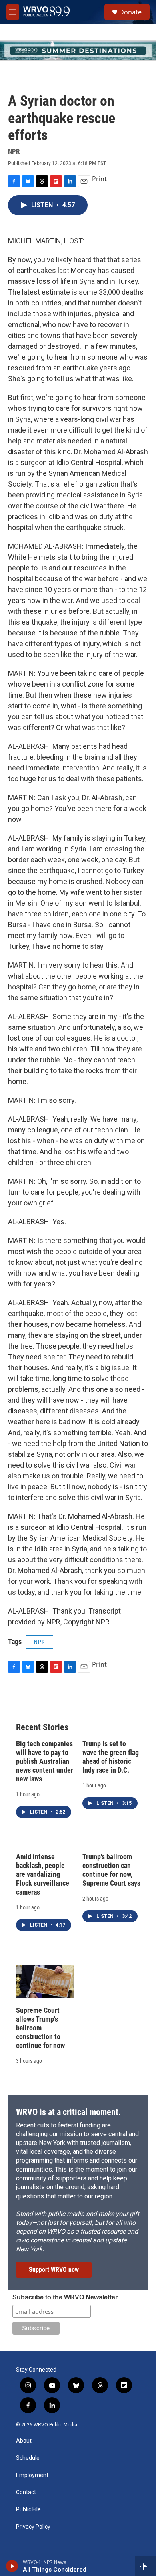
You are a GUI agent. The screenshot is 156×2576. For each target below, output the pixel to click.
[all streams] (145, 2566)
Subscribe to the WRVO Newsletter (65, 2297)
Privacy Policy (33, 2527)
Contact (26, 2492)
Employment (32, 2475)
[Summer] (78, 51)
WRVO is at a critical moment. (68, 2112)
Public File (28, 2510)
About (24, 2441)
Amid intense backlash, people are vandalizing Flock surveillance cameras (43, 1874)
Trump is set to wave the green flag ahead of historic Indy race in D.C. (111, 1757)
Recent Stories (42, 1727)
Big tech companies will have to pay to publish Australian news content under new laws (45, 1761)
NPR (39, 1642)
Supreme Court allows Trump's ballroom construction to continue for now (40, 2028)
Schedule (28, 2458)
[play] (12, 2566)
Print (99, 179)
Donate (130, 12)
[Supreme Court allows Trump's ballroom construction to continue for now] (45, 1982)
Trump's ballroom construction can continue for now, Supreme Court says (111, 1870)
